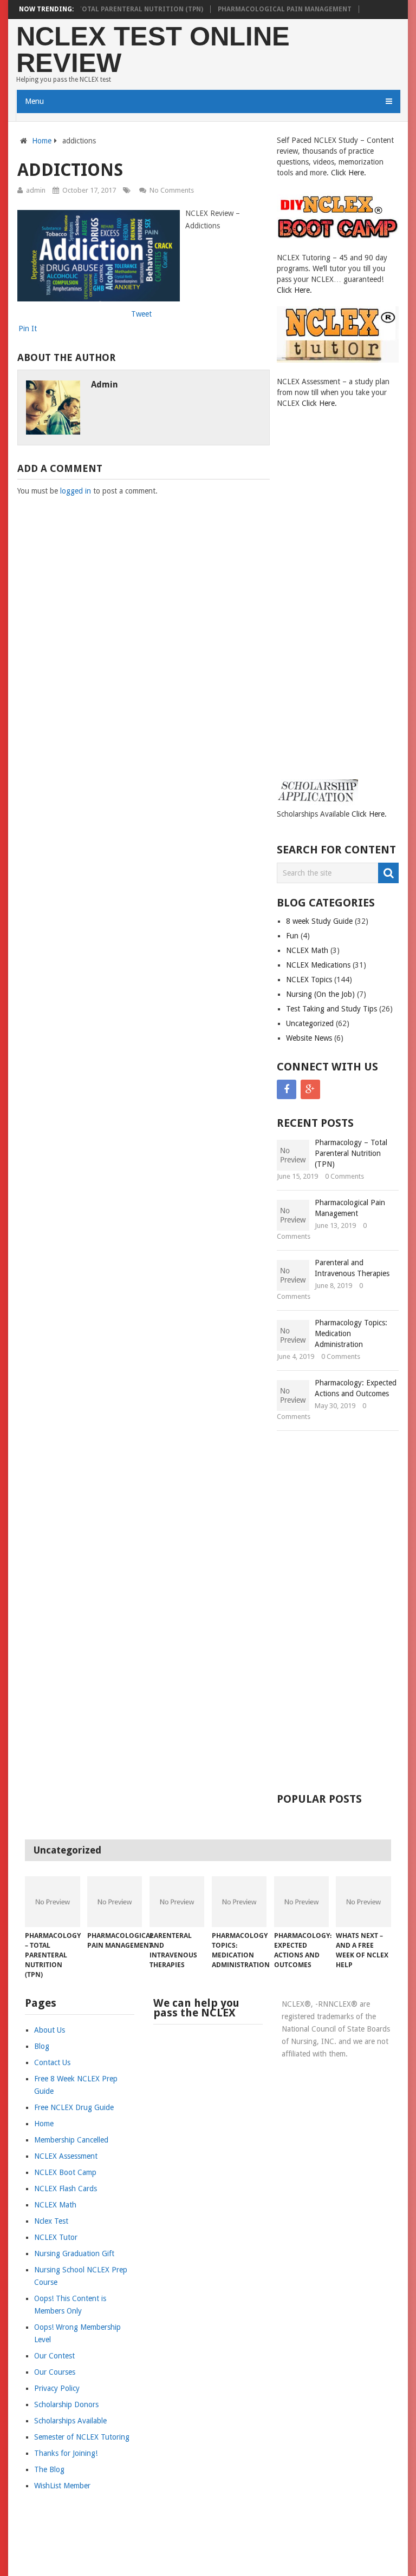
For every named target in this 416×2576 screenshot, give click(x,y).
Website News (309, 1038)
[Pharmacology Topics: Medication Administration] (239, 1902)
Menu (34, 101)
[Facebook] (287, 1089)
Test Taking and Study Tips (331, 1009)
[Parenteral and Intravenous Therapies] (177, 1902)
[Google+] (310, 1089)
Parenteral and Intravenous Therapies (352, 1268)
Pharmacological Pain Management (285, 9)
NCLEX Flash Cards (66, 2189)
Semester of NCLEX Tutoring (82, 2437)
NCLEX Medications (318, 965)
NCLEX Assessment (66, 2156)
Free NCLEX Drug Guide (74, 2107)
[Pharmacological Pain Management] (115, 1902)
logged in (76, 491)
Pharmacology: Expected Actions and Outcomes (356, 1388)
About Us (50, 2030)
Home (42, 141)
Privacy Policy (57, 2388)
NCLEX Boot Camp (65, 2172)
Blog (42, 2046)
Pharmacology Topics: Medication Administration (351, 1333)
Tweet (141, 314)
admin (36, 190)
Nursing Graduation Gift (74, 2253)
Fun (292, 936)
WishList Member (62, 2486)
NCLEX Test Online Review (153, 50)
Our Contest (54, 2356)
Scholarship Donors (66, 2404)
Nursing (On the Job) (320, 994)
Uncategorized (310, 1023)
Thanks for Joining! (66, 2453)
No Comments (172, 190)
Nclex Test (51, 2221)
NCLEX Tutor (56, 2237)
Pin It (28, 328)
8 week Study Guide (319, 921)
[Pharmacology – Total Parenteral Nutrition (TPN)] (52, 1902)
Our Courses (55, 2372)
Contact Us (52, 2062)
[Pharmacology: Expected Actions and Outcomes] (301, 1902)
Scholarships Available (70, 2421)
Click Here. (349, 173)
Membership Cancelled (71, 2140)
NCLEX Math (307, 950)
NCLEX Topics (309, 980)
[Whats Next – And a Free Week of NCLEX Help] (363, 1902)
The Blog (49, 2469)
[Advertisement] (320, 603)
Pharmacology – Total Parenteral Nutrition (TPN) (109, 9)
